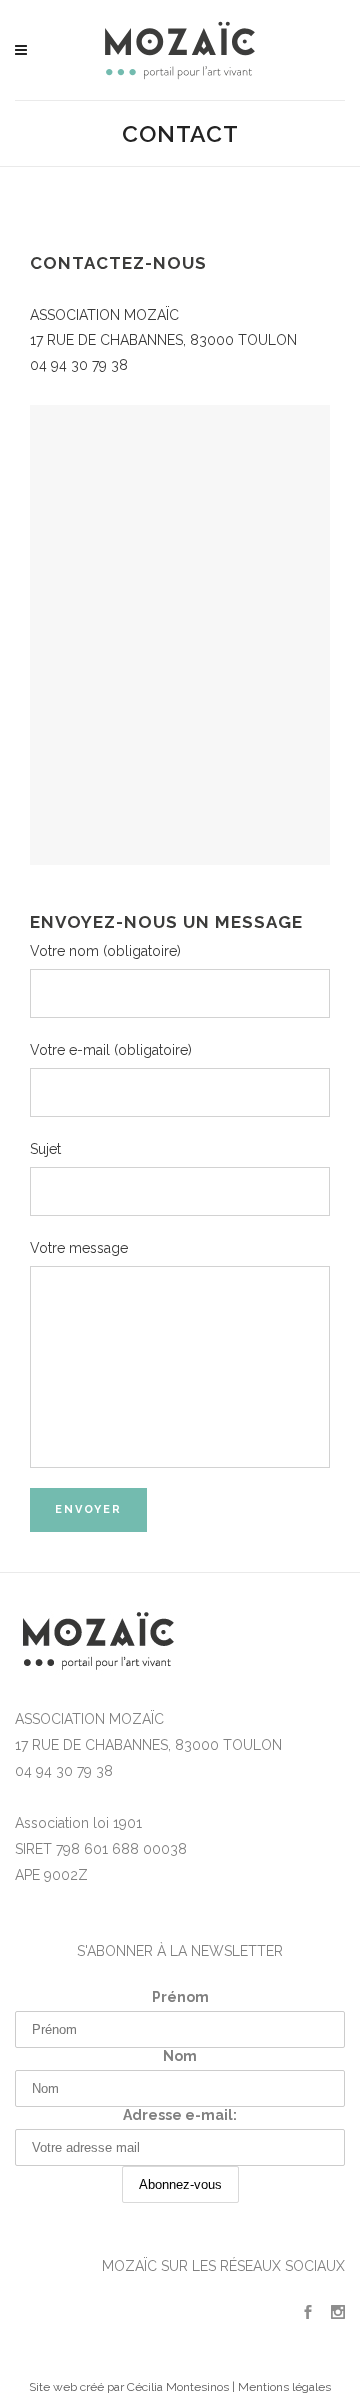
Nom (180, 2056)
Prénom (180, 1997)
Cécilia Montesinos (178, 2387)
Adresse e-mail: (180, 2115)
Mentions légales (284, 2387)
